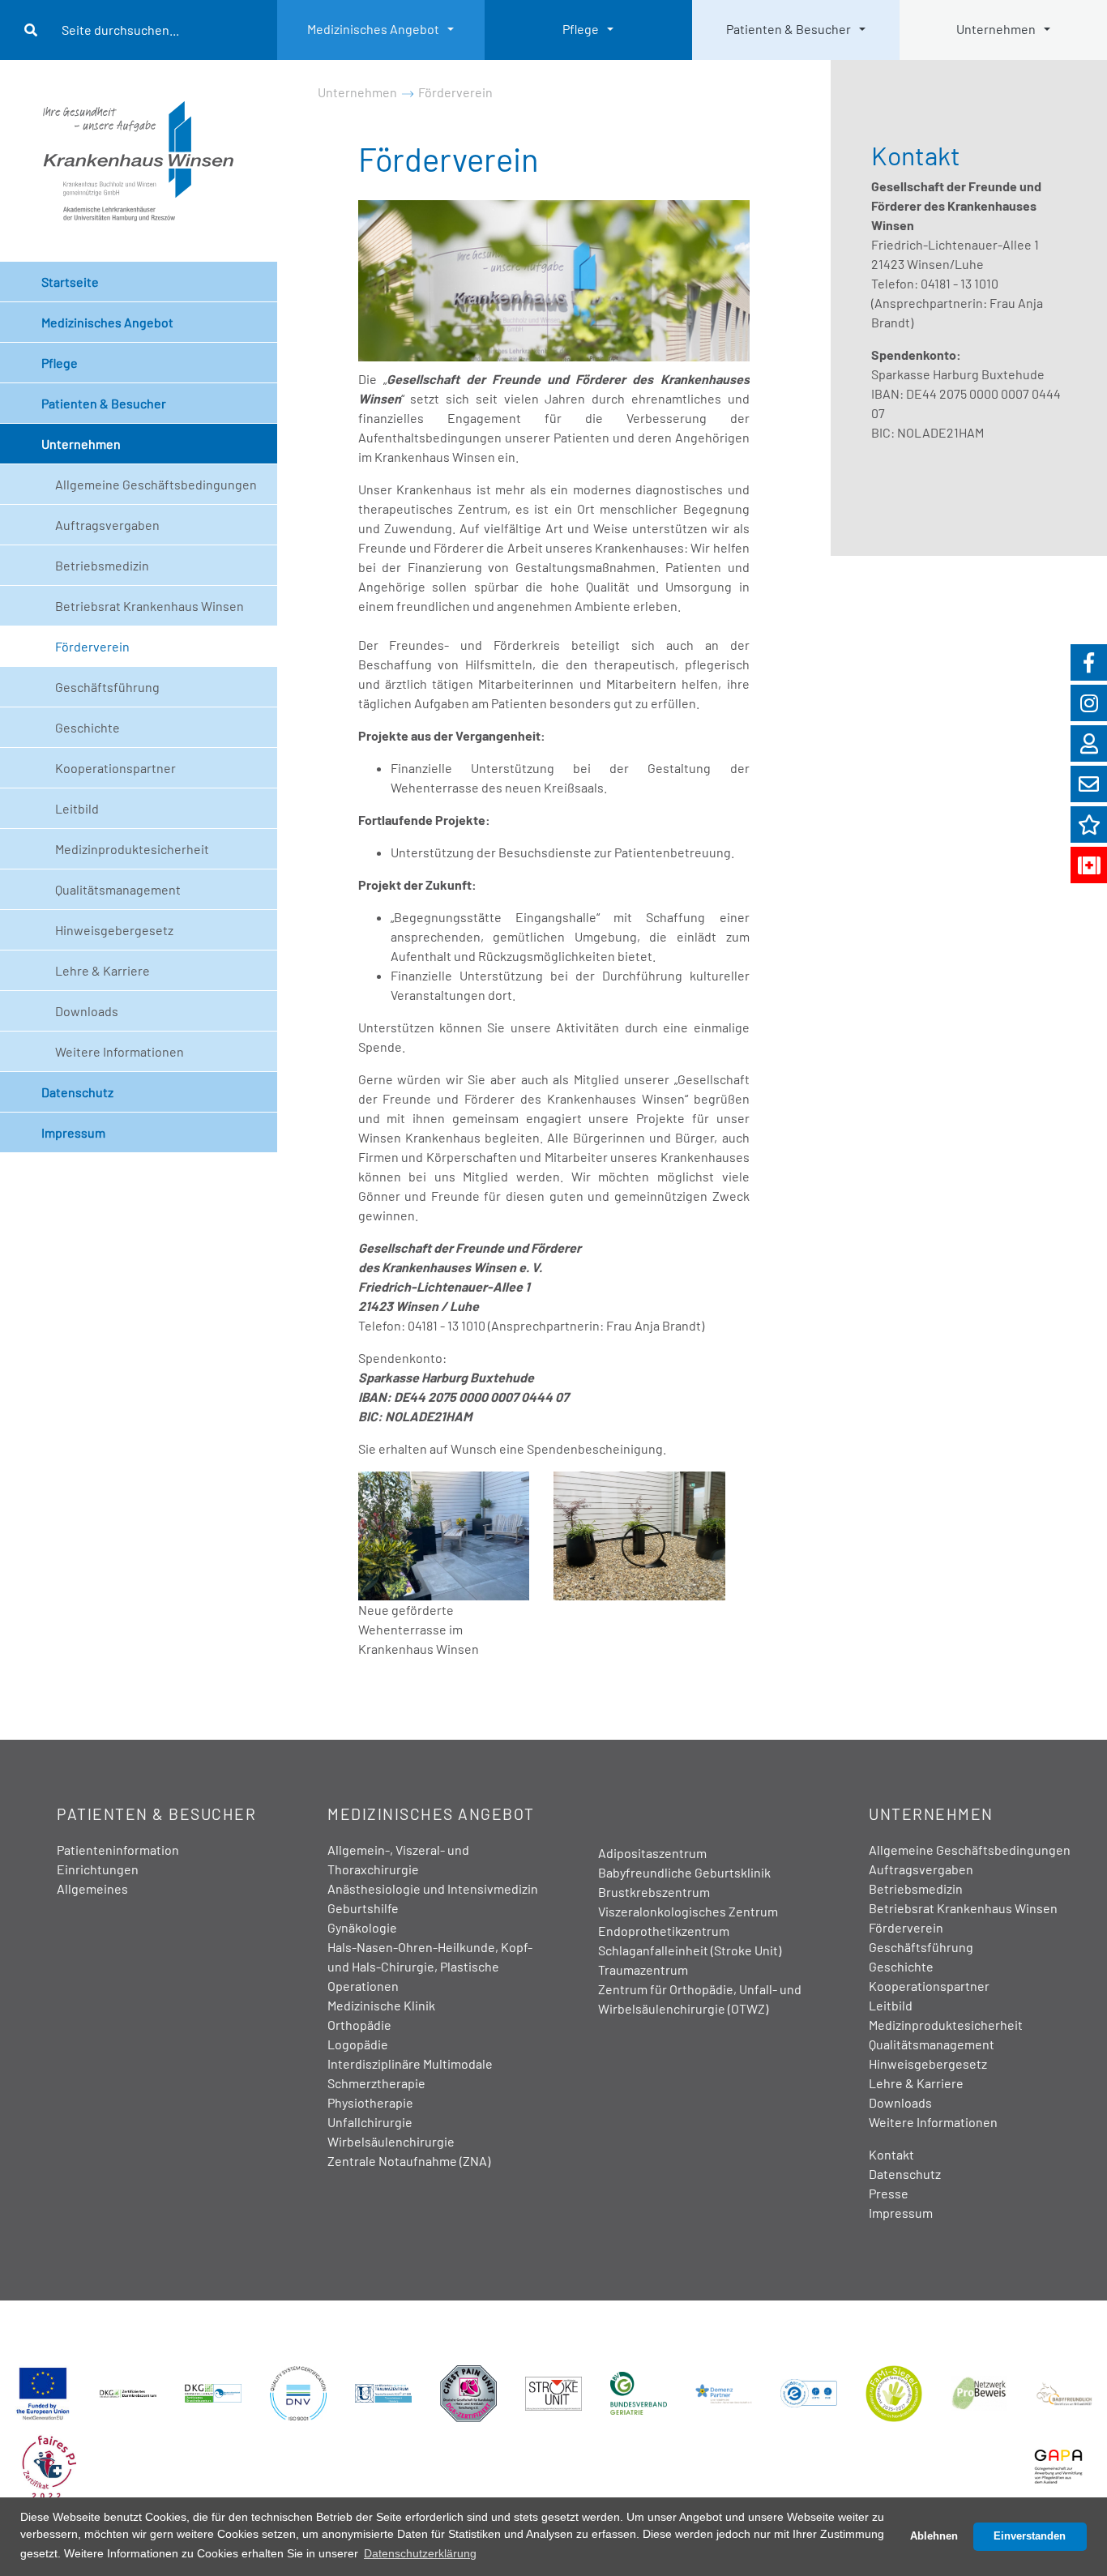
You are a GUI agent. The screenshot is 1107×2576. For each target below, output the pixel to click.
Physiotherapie (370, 2102)
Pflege (581, 29)
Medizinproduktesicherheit (132, 849)
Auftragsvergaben (107, 525)
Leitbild (77, 808)
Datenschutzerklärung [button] (420, 2553)
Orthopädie (359, 2025)
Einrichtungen (98, 1869)
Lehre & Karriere (103, 970)
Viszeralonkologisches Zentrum (688, 1911)
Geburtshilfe (363, 1908)
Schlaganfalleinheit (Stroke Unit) (690, 1950)
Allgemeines (92, 1888)
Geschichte (88, 727)
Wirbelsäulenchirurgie (391, 2141)
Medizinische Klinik (381, 2005)
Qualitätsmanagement (118, 889)
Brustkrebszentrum (654, 1892)
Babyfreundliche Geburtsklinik (684, 1872)
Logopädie (358, 2044)
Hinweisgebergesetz (114, 930)
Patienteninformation (118, 1850)
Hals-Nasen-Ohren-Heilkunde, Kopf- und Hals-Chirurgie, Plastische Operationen (430, 1966)
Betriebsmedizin (102, 565)
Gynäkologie (362, 1927)
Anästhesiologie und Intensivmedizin (433, 1888)
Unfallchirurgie (370, 2122)
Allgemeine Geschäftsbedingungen (156, 484)
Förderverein (92, 646)
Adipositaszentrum (652, 1853)
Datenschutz (77, 1092)
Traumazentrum (643, 1969)
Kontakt (891, 2154)
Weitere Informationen (120, 1051)
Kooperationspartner (115, 768)
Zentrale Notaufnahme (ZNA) (409, 2161)
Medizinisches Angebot (373, 29)
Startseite (70, 282)
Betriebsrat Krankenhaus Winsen (150, 606)
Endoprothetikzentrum (664, 1931)
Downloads (87, 1011)
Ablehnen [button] (934, 2536)
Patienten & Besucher (789, 29)
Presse (889, 2193)
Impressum (73, 1132)
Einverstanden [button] (1030, 2536)
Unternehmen (996, 29)
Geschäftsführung (107, 687)
